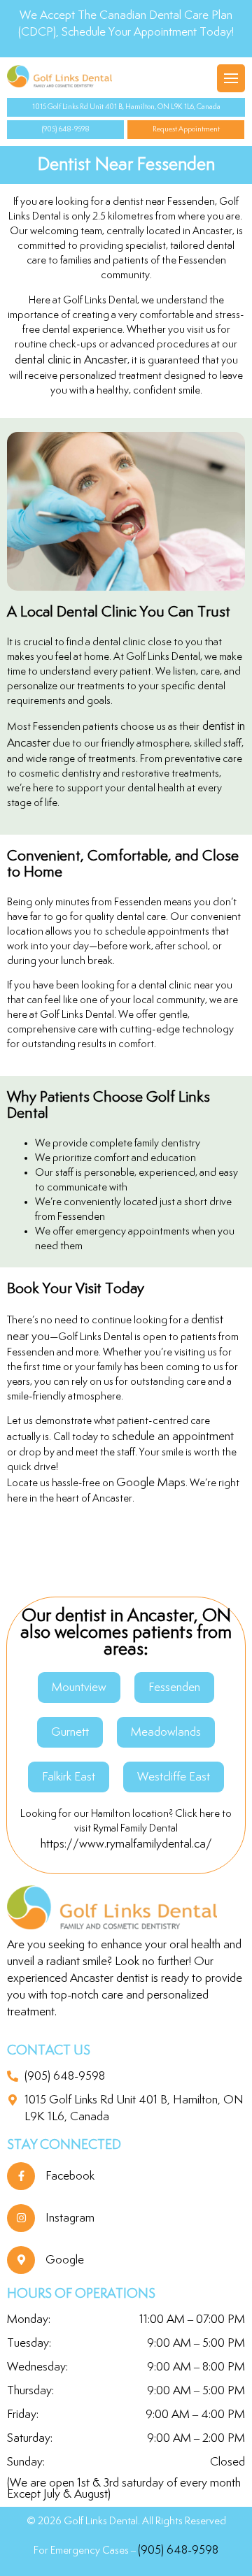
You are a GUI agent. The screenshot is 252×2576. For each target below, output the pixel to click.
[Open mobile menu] (231, 78)
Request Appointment (186, 129)
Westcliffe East (174, 1777)
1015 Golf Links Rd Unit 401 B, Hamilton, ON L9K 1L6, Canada (126, 107)
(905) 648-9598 (66, 129)
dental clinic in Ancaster (71, 360)
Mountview (79, 1688)
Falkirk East (69, 1777)
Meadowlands (166, 1732)
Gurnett (70, 1732)
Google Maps (151, 1483)
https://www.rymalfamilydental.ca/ (126, 1844)
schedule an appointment (173, 1437)
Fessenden (174, 1688)
